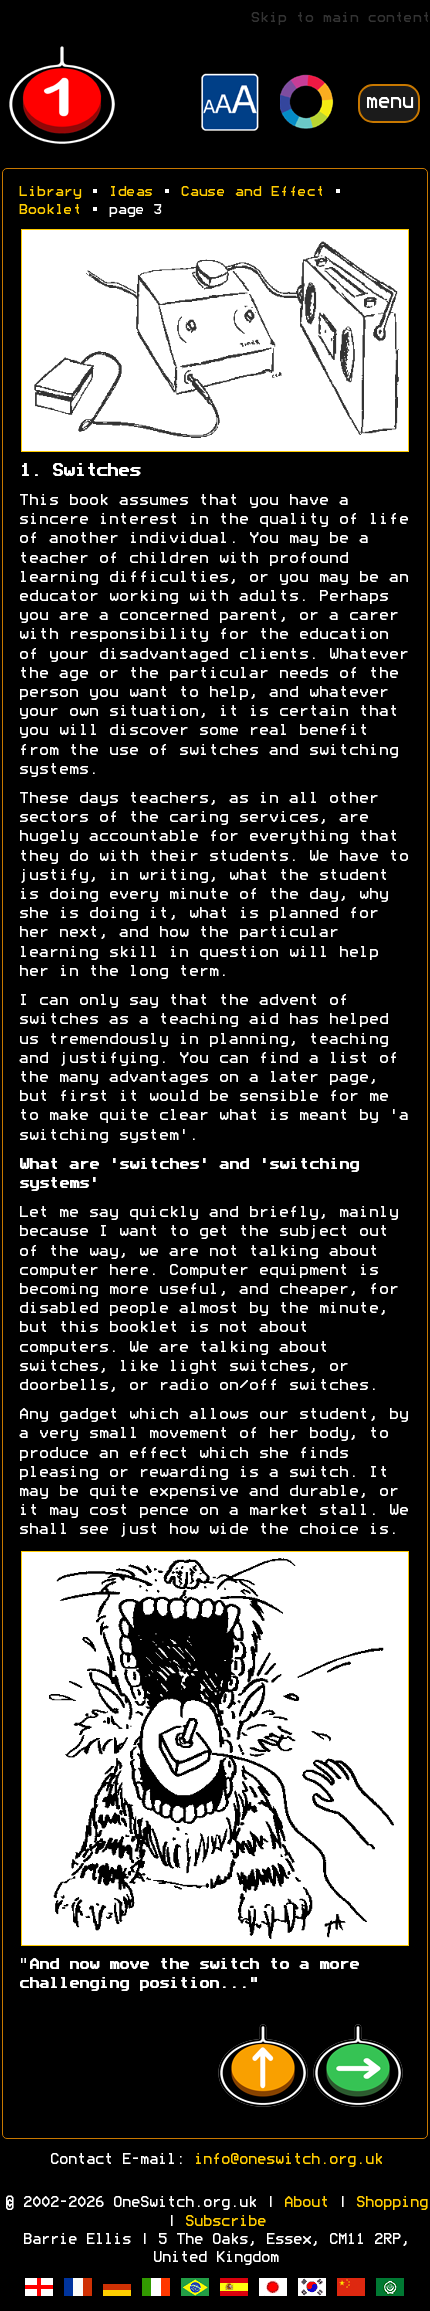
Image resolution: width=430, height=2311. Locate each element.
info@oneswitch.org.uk (287, 2160)
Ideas (130, 192)
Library (49, 192)
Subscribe (224, 2222)
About (305, 2203)
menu (389, 102)
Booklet (49, 210)
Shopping (391, 2203)
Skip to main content (340, 18)
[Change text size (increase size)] (230, 105)
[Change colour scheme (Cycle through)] (307, 104)
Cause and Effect (252, 192)
